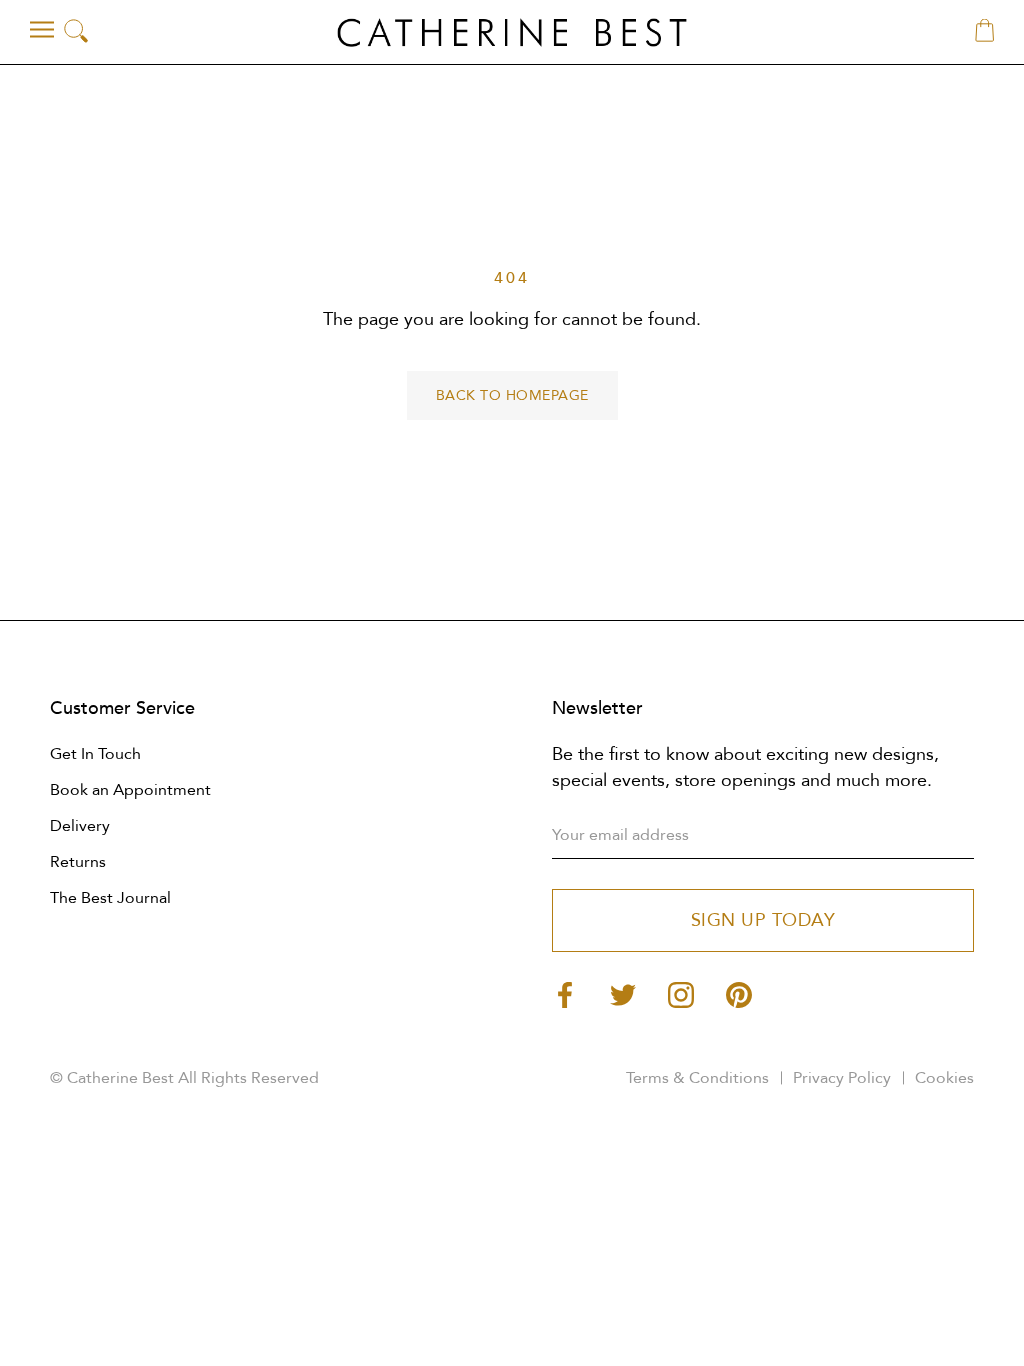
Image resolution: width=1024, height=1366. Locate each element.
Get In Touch (95, 754)
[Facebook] (565, 993)
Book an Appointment (130, 790)
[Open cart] (984, 32)
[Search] (76, 32)
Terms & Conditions (697, 1078)
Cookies (944, 1078)
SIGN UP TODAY (763, 920)
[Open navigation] (42, 30)
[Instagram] (681, 993)
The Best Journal (110, 898)
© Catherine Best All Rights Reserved (184, 1078)
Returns (78, 862)
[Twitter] (623, 993)
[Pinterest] (739, 993)
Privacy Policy (842, 1078)
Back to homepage (512, 395)
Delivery (80, 826)
